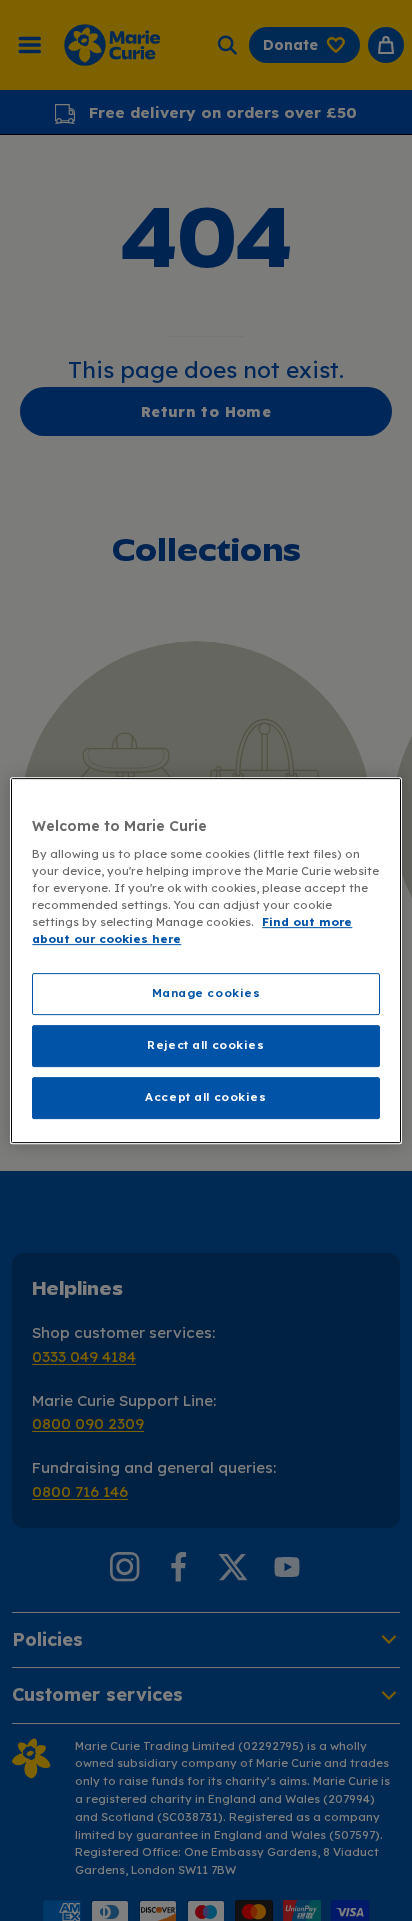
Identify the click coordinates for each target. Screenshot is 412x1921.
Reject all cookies (205, 1046)
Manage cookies (206, 994)
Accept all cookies (205, 1097)
